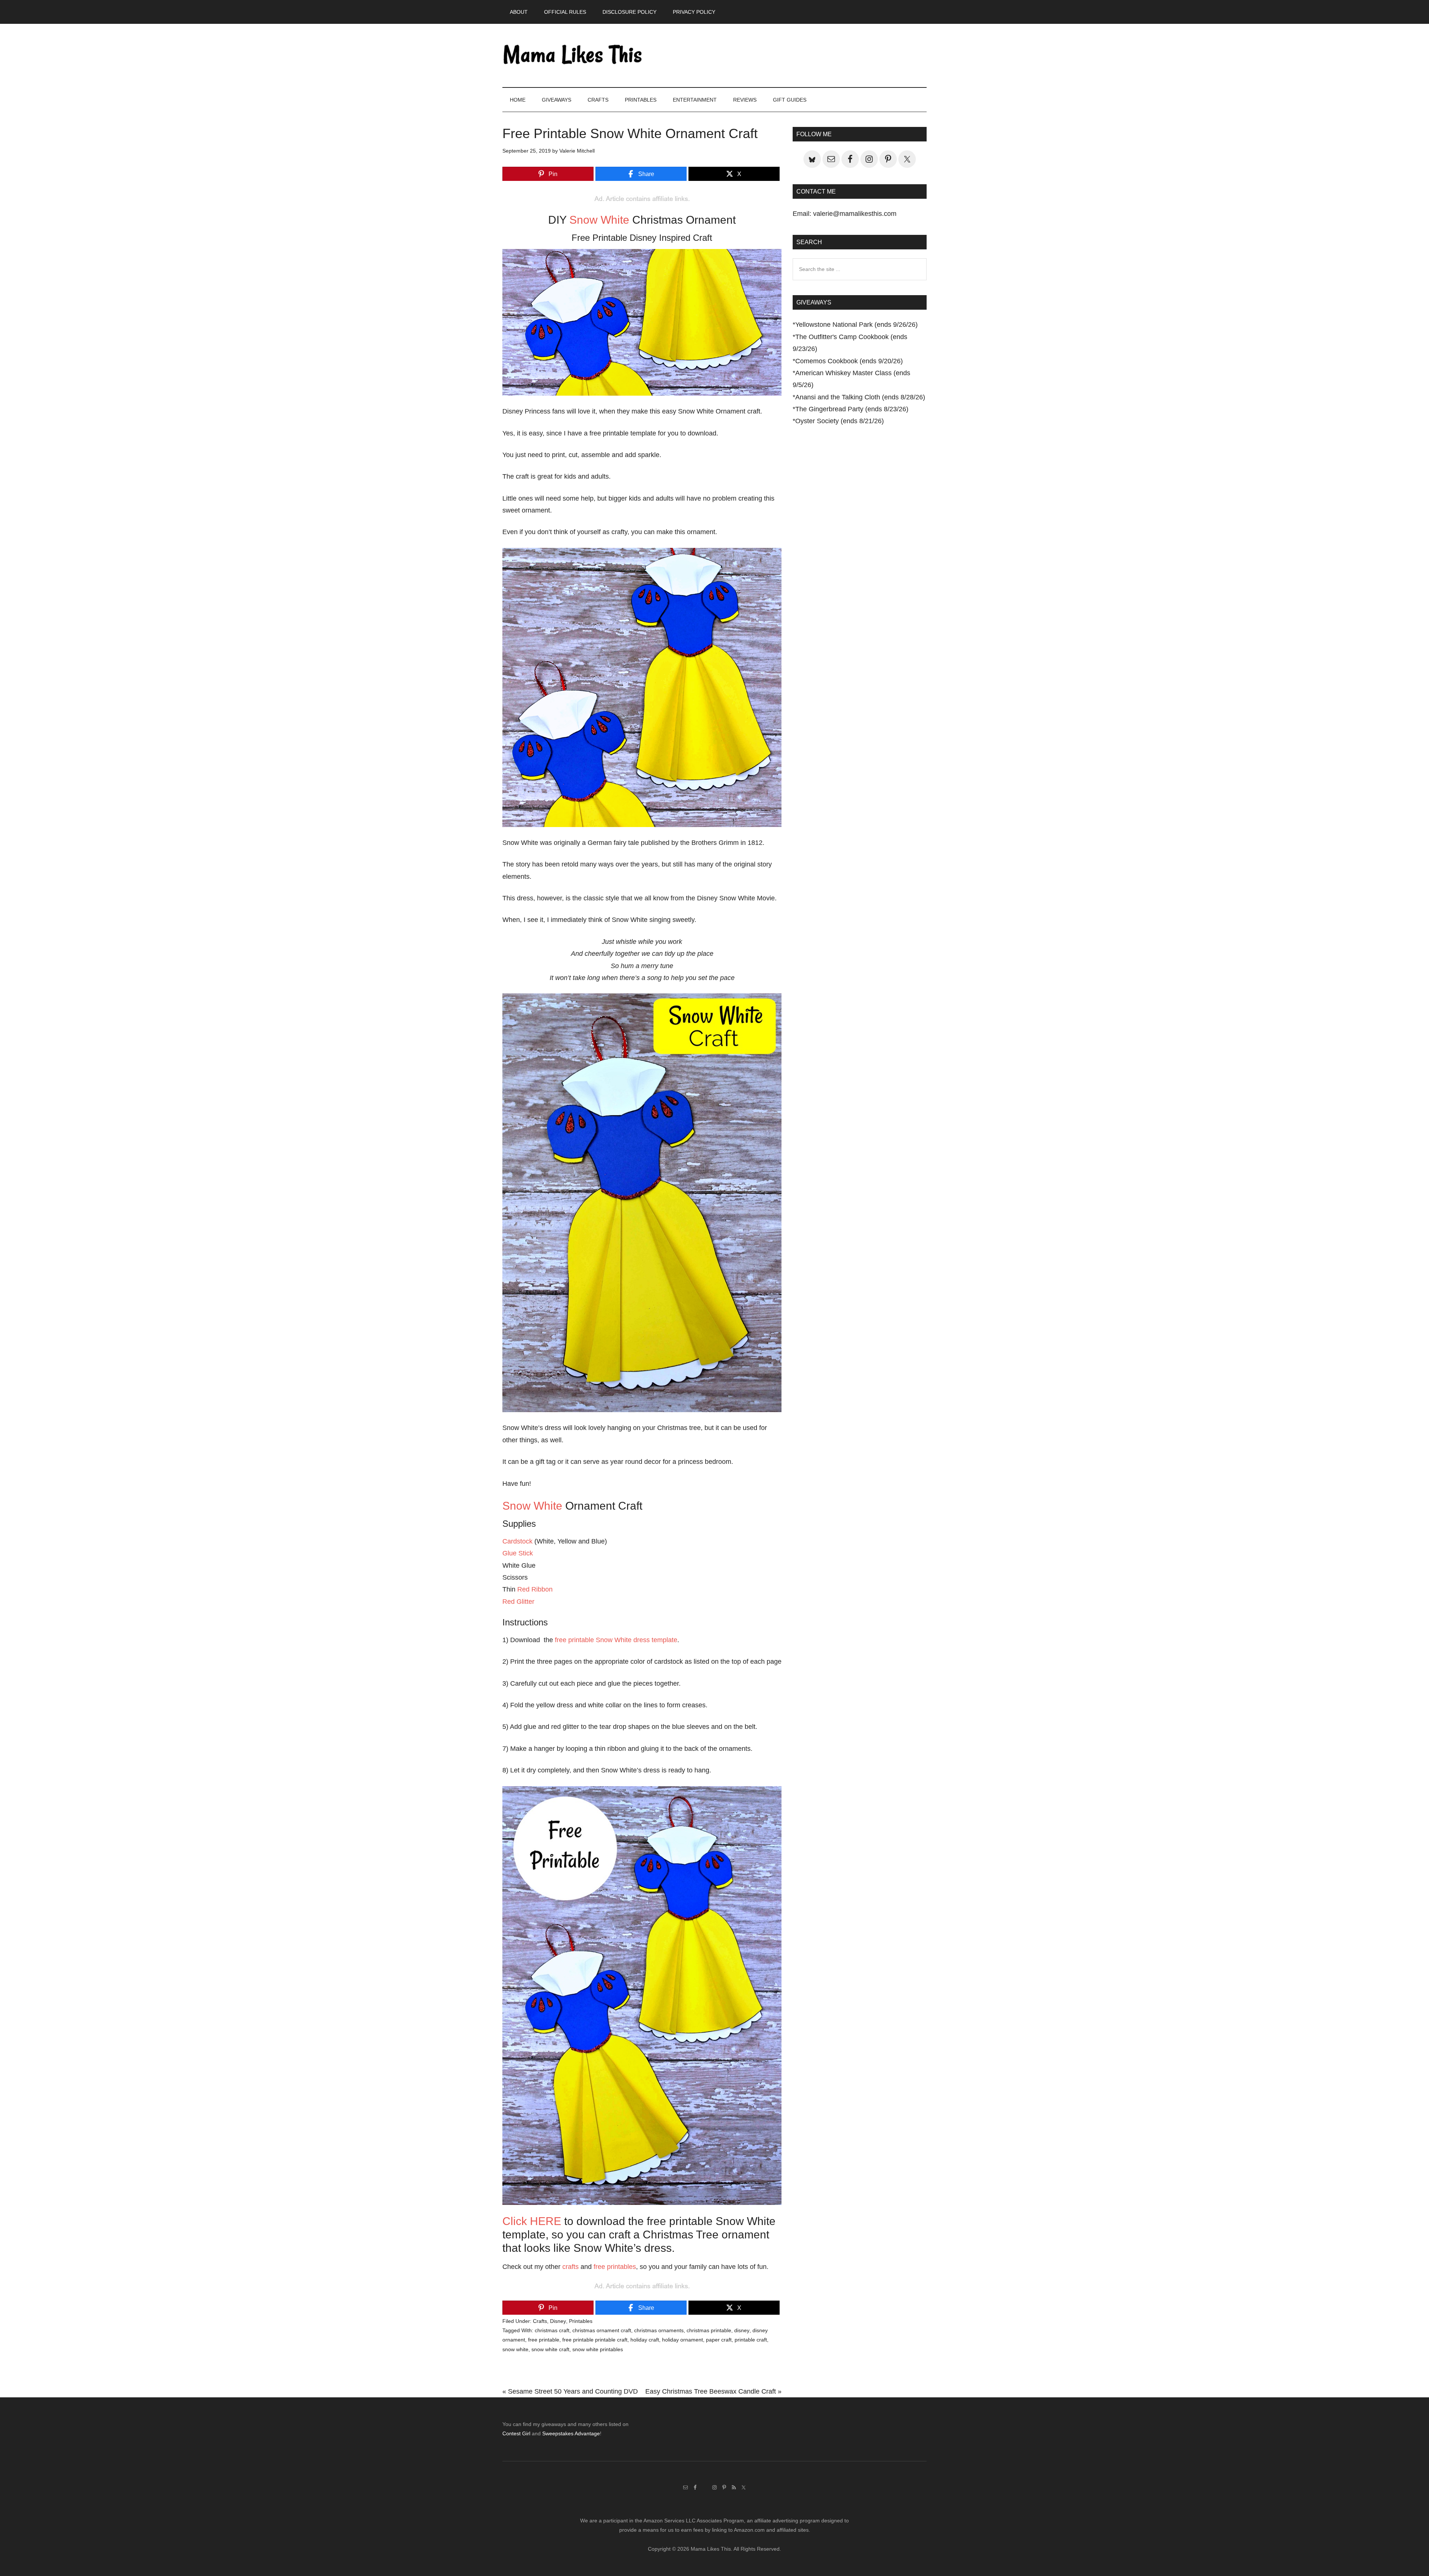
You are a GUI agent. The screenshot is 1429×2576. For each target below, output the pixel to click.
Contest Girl (516, 2433)
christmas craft (552, 2330)
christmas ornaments (659, 2330)
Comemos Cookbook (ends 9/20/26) (849, 361)
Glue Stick (518, 1553)
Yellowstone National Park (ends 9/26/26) (856, 325)
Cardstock (517, 1541)
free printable (544, 2340)
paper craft (719, 2340)
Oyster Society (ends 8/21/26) (840, 421)
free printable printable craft (595, 2340)
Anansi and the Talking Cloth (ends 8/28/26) (860, 397)
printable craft (751, 2340)
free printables (615, 2267)
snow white (515, 2349)
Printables (581, 2321)
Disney (558, 2321)
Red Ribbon (535, 1589)
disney (742, 2330)
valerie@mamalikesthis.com (855, 214)
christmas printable (709, 2330)
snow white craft (550, 2349)
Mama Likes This (573, 55)
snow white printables (598, 2349)
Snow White (599, 220)
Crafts (540, 2321)
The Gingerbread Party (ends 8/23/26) (852, 409)
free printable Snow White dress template (616, 1640)
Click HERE (532, 2221)
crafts (570, 2267)
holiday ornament (682, 2340)
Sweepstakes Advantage (571, 2433)
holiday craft (645, 2340)
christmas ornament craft (602, 2330)
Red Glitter (518, 1602)
